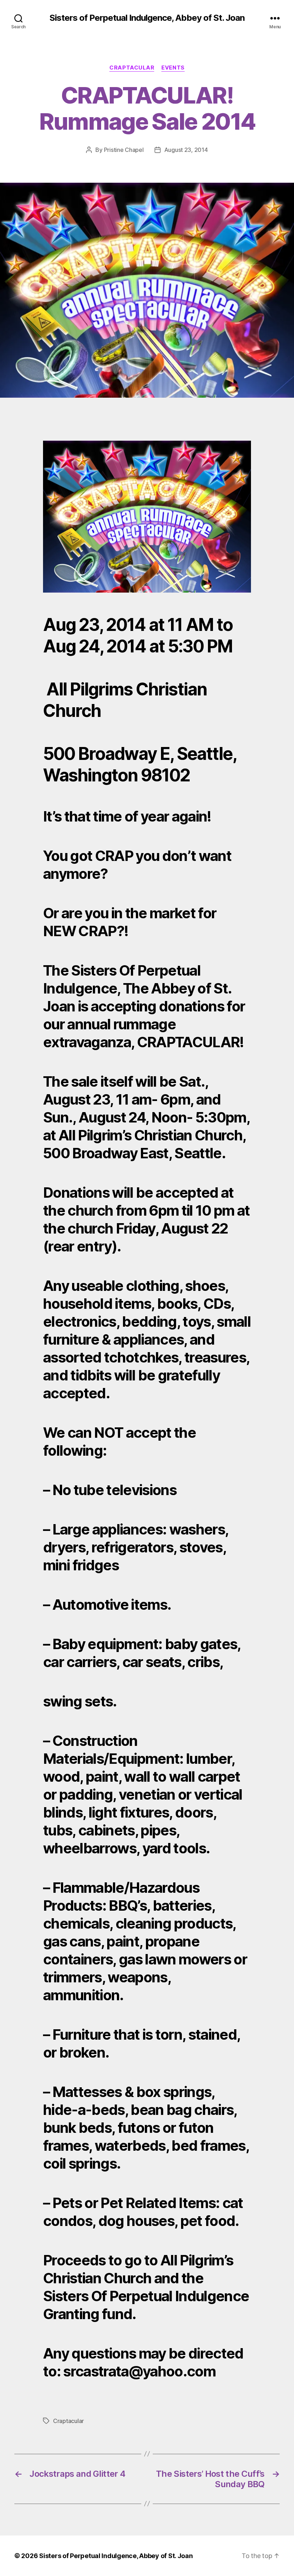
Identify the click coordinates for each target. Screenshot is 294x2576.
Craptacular (132, 68)
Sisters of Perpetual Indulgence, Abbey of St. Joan (147, 18)
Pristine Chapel (124, 150)
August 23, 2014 (186, 150)
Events (173, 68)
